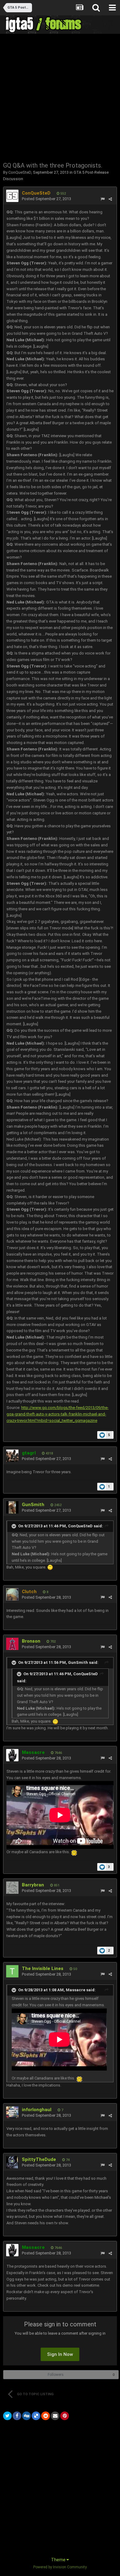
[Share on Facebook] (17, 2416)
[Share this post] (110, 199)
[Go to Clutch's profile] (12, 1594)
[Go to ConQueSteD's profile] (12, 196)
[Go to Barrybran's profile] (12, 1888)
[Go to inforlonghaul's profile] (12, 2112)
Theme (59, 2560)
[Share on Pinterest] (65, 2416)
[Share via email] (55, 2416)
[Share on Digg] (26, 2416)
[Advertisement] (60, 97)
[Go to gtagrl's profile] (12, 1456)
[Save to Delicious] (36, 2416)
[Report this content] (103, 199)
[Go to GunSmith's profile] (12, 1507)
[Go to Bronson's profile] (12, 1644)
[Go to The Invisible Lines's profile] (12, 1971)
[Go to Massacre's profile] (12, 1755)
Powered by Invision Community (60, 2567)
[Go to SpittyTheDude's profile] (12, 2162)
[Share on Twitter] (7, 2416)
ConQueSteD (20, 172)
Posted (46, 199)
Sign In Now (60, 2354)
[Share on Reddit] (46, 2416)
